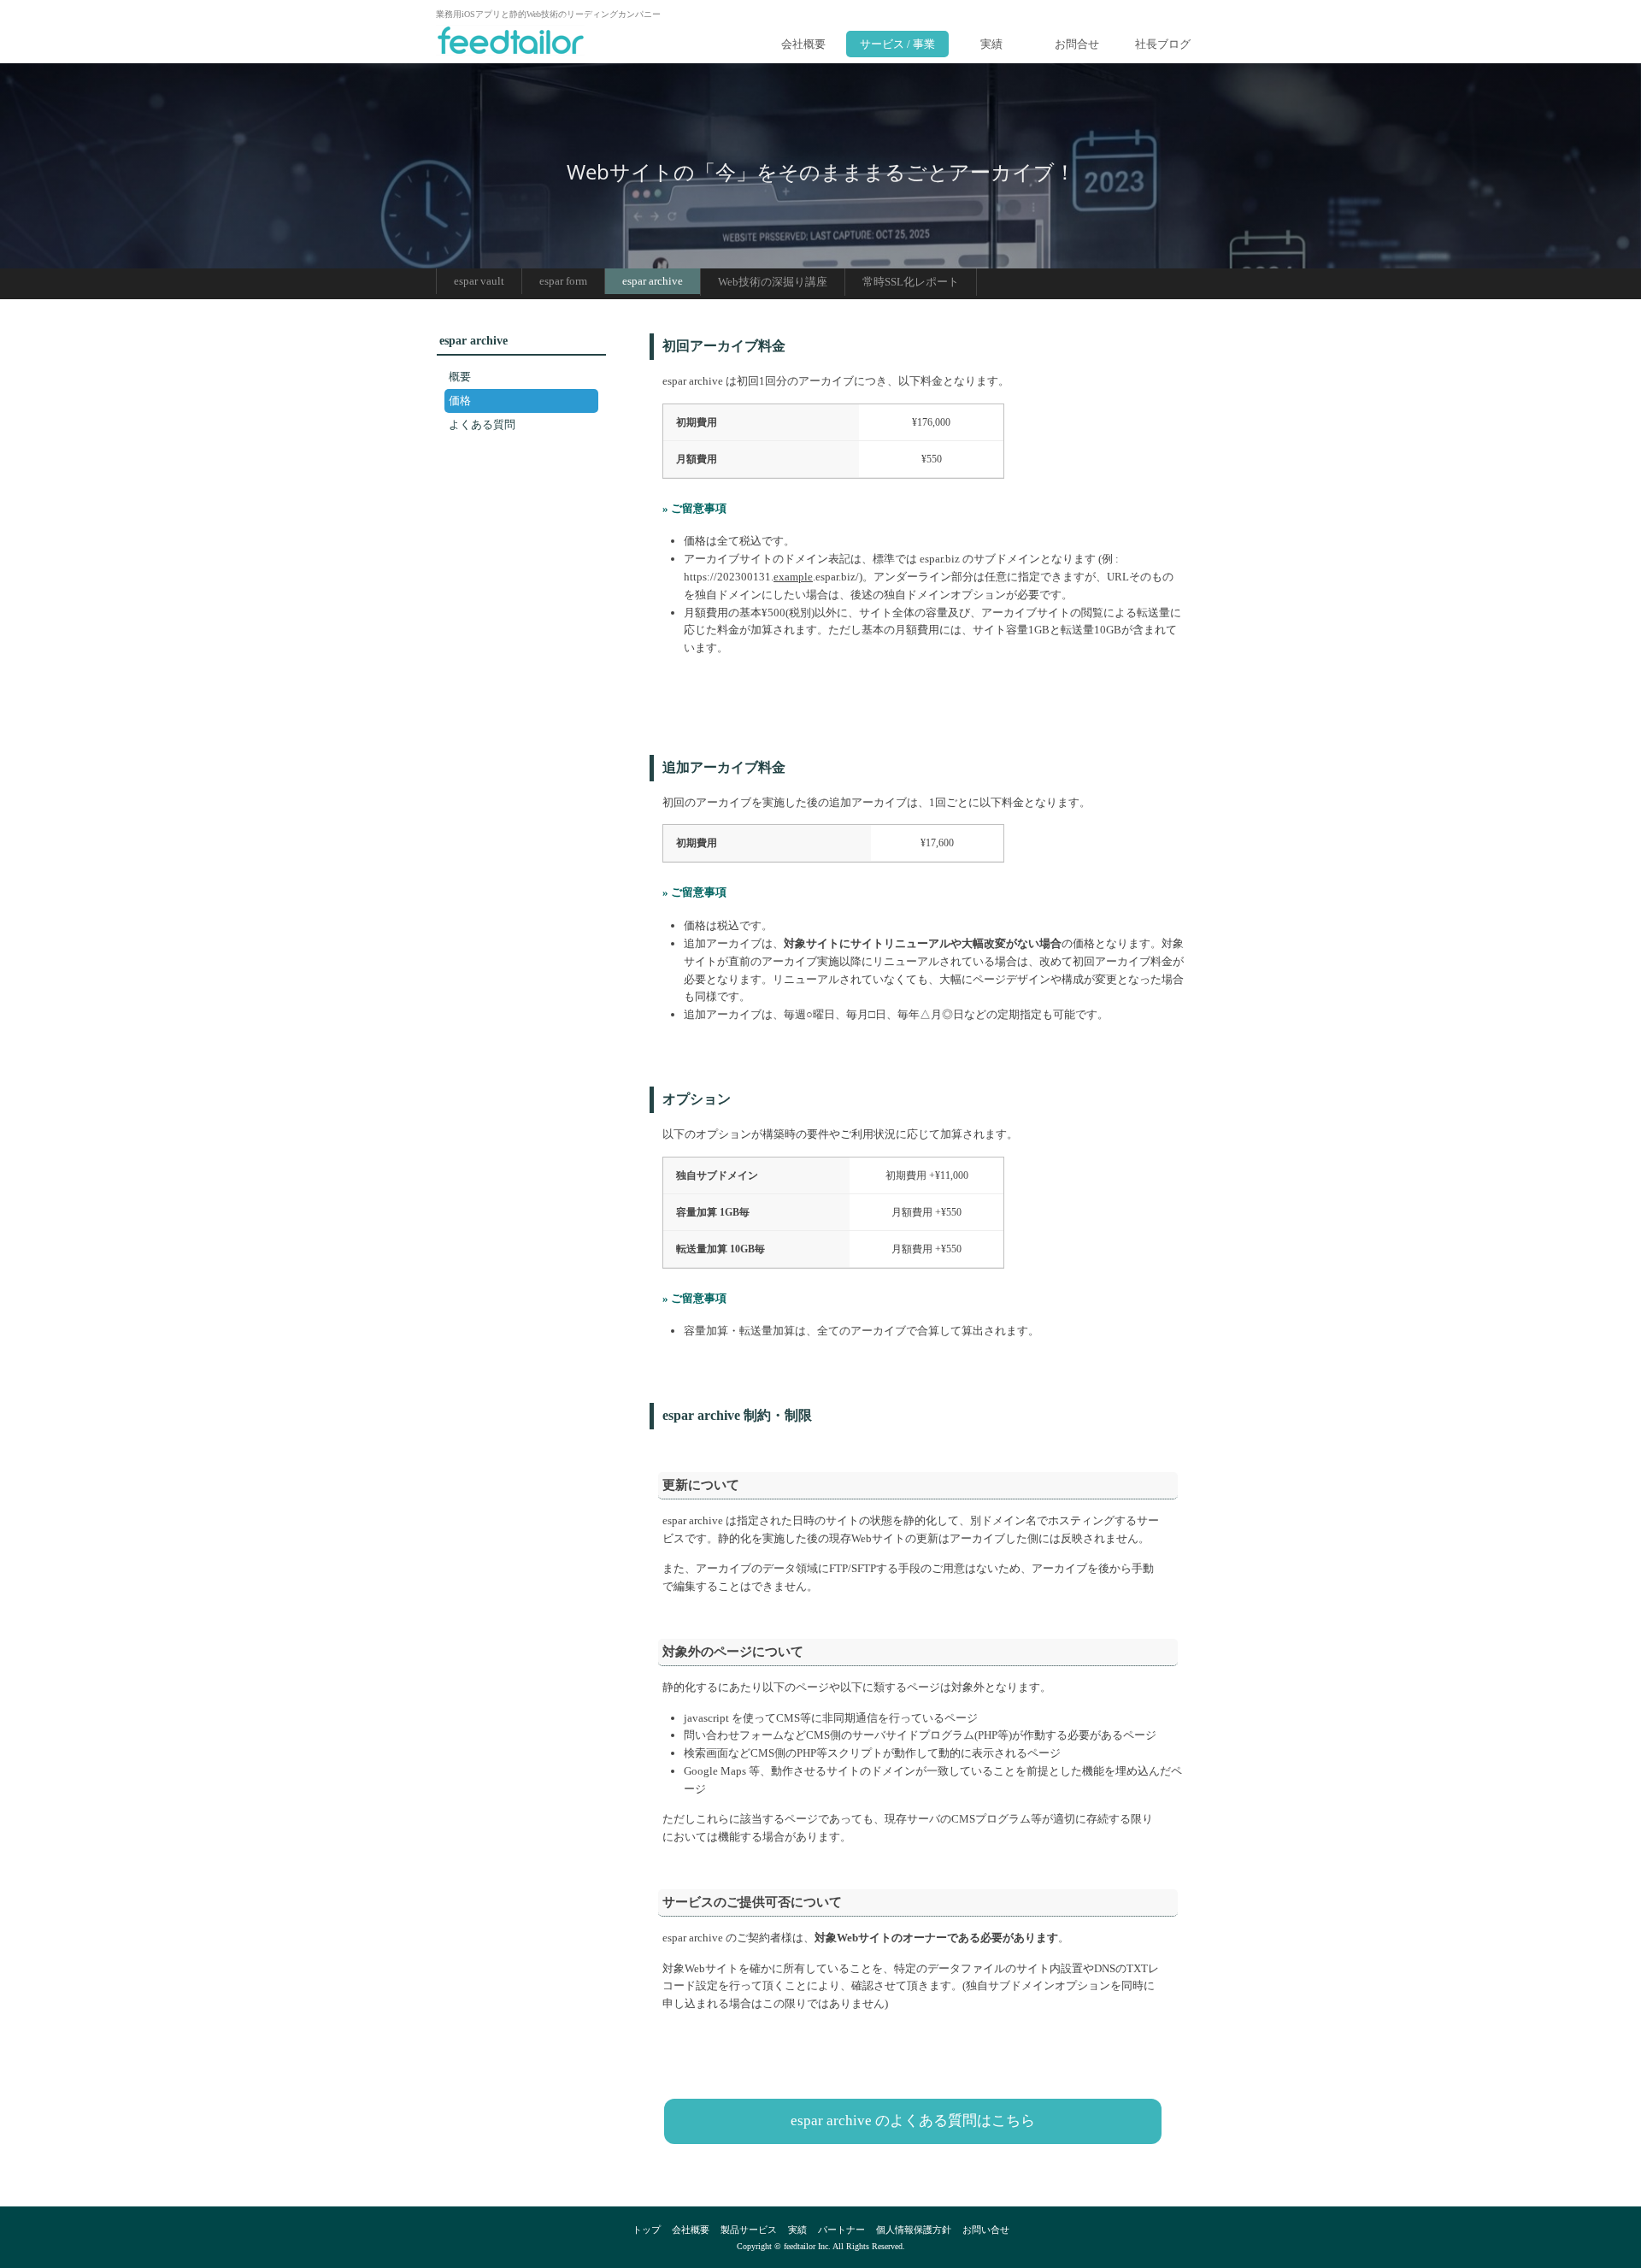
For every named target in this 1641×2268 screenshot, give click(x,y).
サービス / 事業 (897, 44)
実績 (991, 44)
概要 (460, 377)
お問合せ (1077, 44)
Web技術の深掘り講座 (773, 282)
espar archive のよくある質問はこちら (913, 2121)
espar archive (653, 281)
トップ (647, 2230)
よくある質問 (482, 424)
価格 (460, 401)
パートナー (841, 2230)
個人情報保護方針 (914, 2230)
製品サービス (749, 2230)
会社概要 (803, 44)
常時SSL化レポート (911, 282)
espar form (563, 281)
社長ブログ (1163, 44)
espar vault (479, 281)
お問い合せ (986, 2230)
